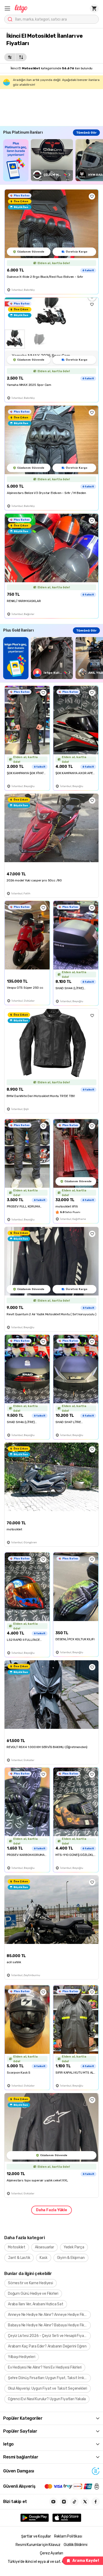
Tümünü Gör (86, 133)
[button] (7, 8)
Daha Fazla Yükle (51, 2210)
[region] (53, 160)
